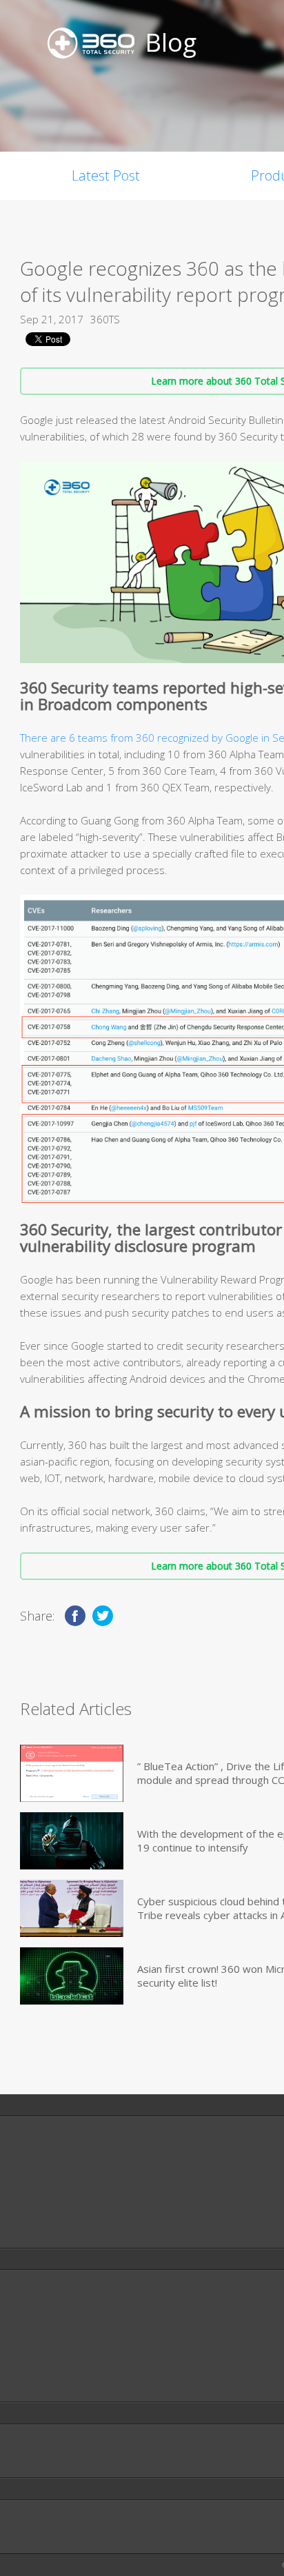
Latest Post (106, 175)
